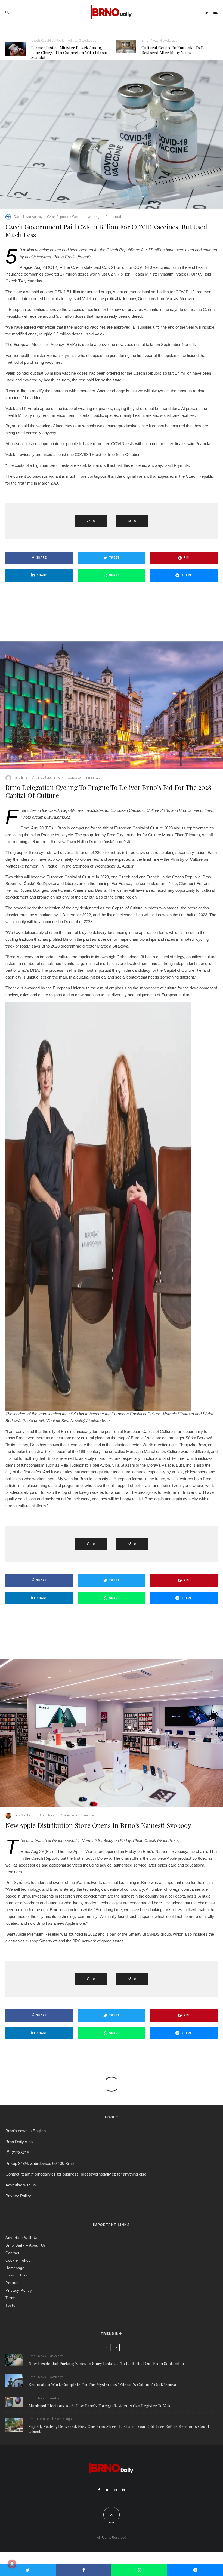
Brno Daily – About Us (26, 2245)
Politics (73, 41)
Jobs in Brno (17, 2275)
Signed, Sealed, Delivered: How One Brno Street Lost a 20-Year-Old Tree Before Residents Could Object (119, 2429)
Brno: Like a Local (41, 2419)
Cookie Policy (18, 2260)
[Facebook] (99, 2490)
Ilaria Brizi (21, 778)
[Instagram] (115, 2490)
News (155, 41)
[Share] (84, 2570)
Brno (145, 41)
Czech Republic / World (48, 41)
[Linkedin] (123, 2490)
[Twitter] (107, 2490)
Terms (11, 2298)
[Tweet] (28, 2570)
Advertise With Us (22, 2238)
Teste (10, 2305)
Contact (13, 2253)
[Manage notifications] (12, 2564)
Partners (13, 2283)
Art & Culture (41, 778)
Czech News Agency (28, 217)
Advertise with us (21, 2185)
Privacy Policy (18, 2196)
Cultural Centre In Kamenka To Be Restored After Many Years (174, 50)
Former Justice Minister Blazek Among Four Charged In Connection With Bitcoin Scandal (69, 53)
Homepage (15, 2268)
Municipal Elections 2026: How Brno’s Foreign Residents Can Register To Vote (100, 2406)
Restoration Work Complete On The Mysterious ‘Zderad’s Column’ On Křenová (102, 2384)
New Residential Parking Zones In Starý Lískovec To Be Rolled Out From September (107, 2364)
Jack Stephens (24, 1815)
